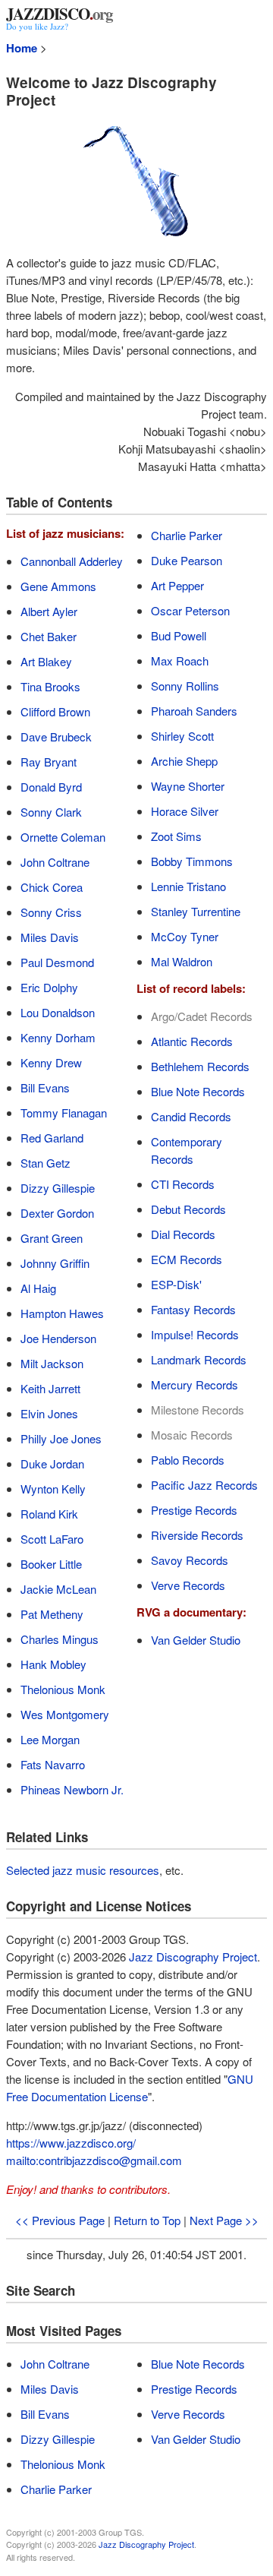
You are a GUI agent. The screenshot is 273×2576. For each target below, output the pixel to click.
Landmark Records (199, 1359)
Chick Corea (52, 887)
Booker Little (51, 1564)
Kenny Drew (51, 1062)
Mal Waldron (182, 961)
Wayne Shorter (188, 786)
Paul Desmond (57, 962)
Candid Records (191, 1116)
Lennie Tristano (188, 886)
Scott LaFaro (52, 1539)
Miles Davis (50, 937)
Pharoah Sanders (194, 711)
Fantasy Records (193, 1309)
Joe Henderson (58, 1338)
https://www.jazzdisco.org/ (71, 2143)
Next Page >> (224, 2220)
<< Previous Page (60, 2220)
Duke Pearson (187, 560)
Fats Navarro (53, 1764)
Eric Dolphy (49, 987)
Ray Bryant (49, 762)
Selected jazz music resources (83, 1870)
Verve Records (188, 1585)
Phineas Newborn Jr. (72, 1789)
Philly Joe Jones (61, 1438)
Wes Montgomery (65, 1714)
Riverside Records (197, 1535)
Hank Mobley (53, 1664)
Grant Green (52, 1238)
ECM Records (187, 1259)
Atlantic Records (192, 1041)
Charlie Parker (187, 535)
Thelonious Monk (63, 1689)
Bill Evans (45, 1087)
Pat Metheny (52, 1614)
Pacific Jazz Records (204, 1485)
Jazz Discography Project (193, 1956)
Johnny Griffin (55, 1263)
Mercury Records (195, 1384)
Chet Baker (49, 636)
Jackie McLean (58, 1589)
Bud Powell (179, 635)
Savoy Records (190, 1560)
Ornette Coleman (63, 837)
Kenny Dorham (58, 1037)
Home (22, 48)
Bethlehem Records (200, 1066)
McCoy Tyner (185, 936)
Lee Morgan (50, 1739)
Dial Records (183, 1234)
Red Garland (52, 1138)
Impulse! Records (195, 1334)
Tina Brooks (50, 686)
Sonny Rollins (185, 686)
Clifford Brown (55, 711)
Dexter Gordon (57, 1213)
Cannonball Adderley (72, 561)
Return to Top (147, 2220)
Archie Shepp (184, 761)
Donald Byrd (51, 787)
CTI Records (183, 1184)
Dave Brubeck (56, 736)
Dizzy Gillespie (58, 1188)
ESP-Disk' (176, 1284)
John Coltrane (55, 862)
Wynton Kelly (53, 1489)
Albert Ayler (49, 611)
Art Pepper (177, 585)
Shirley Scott (182, 736)
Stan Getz (45, 1163)
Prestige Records (194, 1510)
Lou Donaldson (58, 1012)
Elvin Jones (49, 1413)
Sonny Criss (51, 912)
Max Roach (180, 661)
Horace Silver (185, 811)
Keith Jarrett (50, 1388)
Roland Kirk (49, 1514)
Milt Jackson (52, 1363)
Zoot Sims (176, 836)
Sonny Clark (51, 812)
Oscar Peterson (190, 610)
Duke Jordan (52, 1463)
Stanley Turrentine (196, 911)
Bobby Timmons (192, 861)
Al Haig (38, 1288)
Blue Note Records (198, 1091)
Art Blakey (46, 661)
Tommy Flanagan (64, 1113)
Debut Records (188, 1209)
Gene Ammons (58, 586)
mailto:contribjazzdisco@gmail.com (94, 2160)
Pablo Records (188, 1460)
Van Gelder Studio (196, 1640)
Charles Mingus (60, 1639)
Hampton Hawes (62, 1313)
